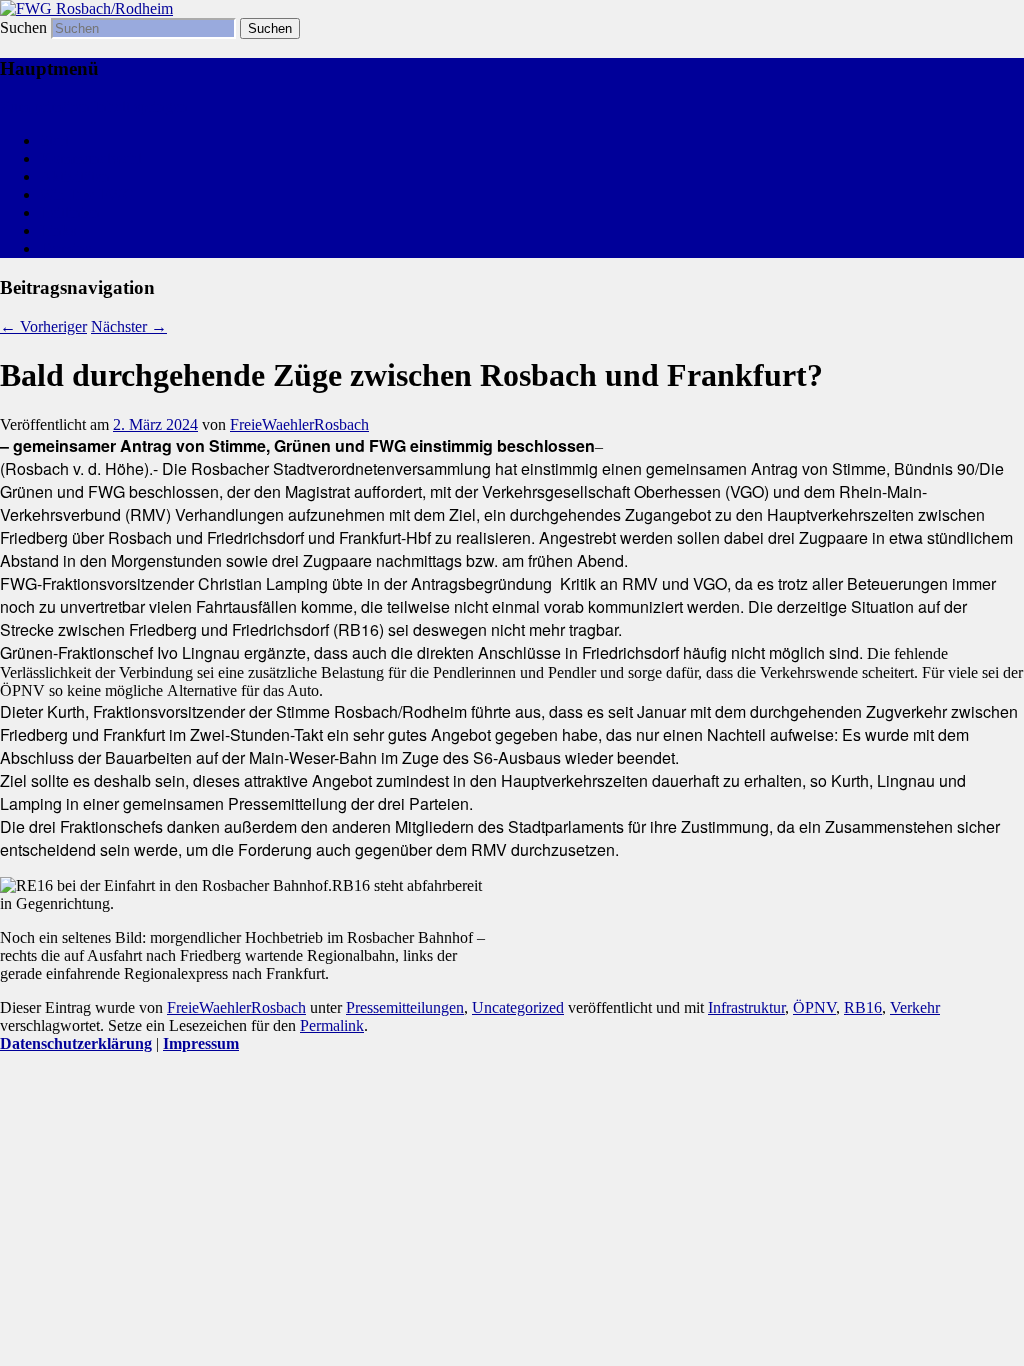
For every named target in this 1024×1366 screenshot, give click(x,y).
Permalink (332, 1025)
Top (976, 1318)
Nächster (129, 326)
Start (54, 140)
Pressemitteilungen (405, 1007)
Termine (66, 248)
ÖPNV (814, 1007)
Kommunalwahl (91, 158)
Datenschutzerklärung (76, 1043)
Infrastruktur (746, 1007)
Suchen (23, 27)
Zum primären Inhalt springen (94, 106)
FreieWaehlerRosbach (299, 424)
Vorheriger (43, 326)
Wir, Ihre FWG (87, 194)
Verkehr (915, 1007)
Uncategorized (518, 1007)
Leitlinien (70, 212)
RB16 (863, 1007)
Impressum (201, 1043)
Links (58, 230)
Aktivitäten (75, 176)
